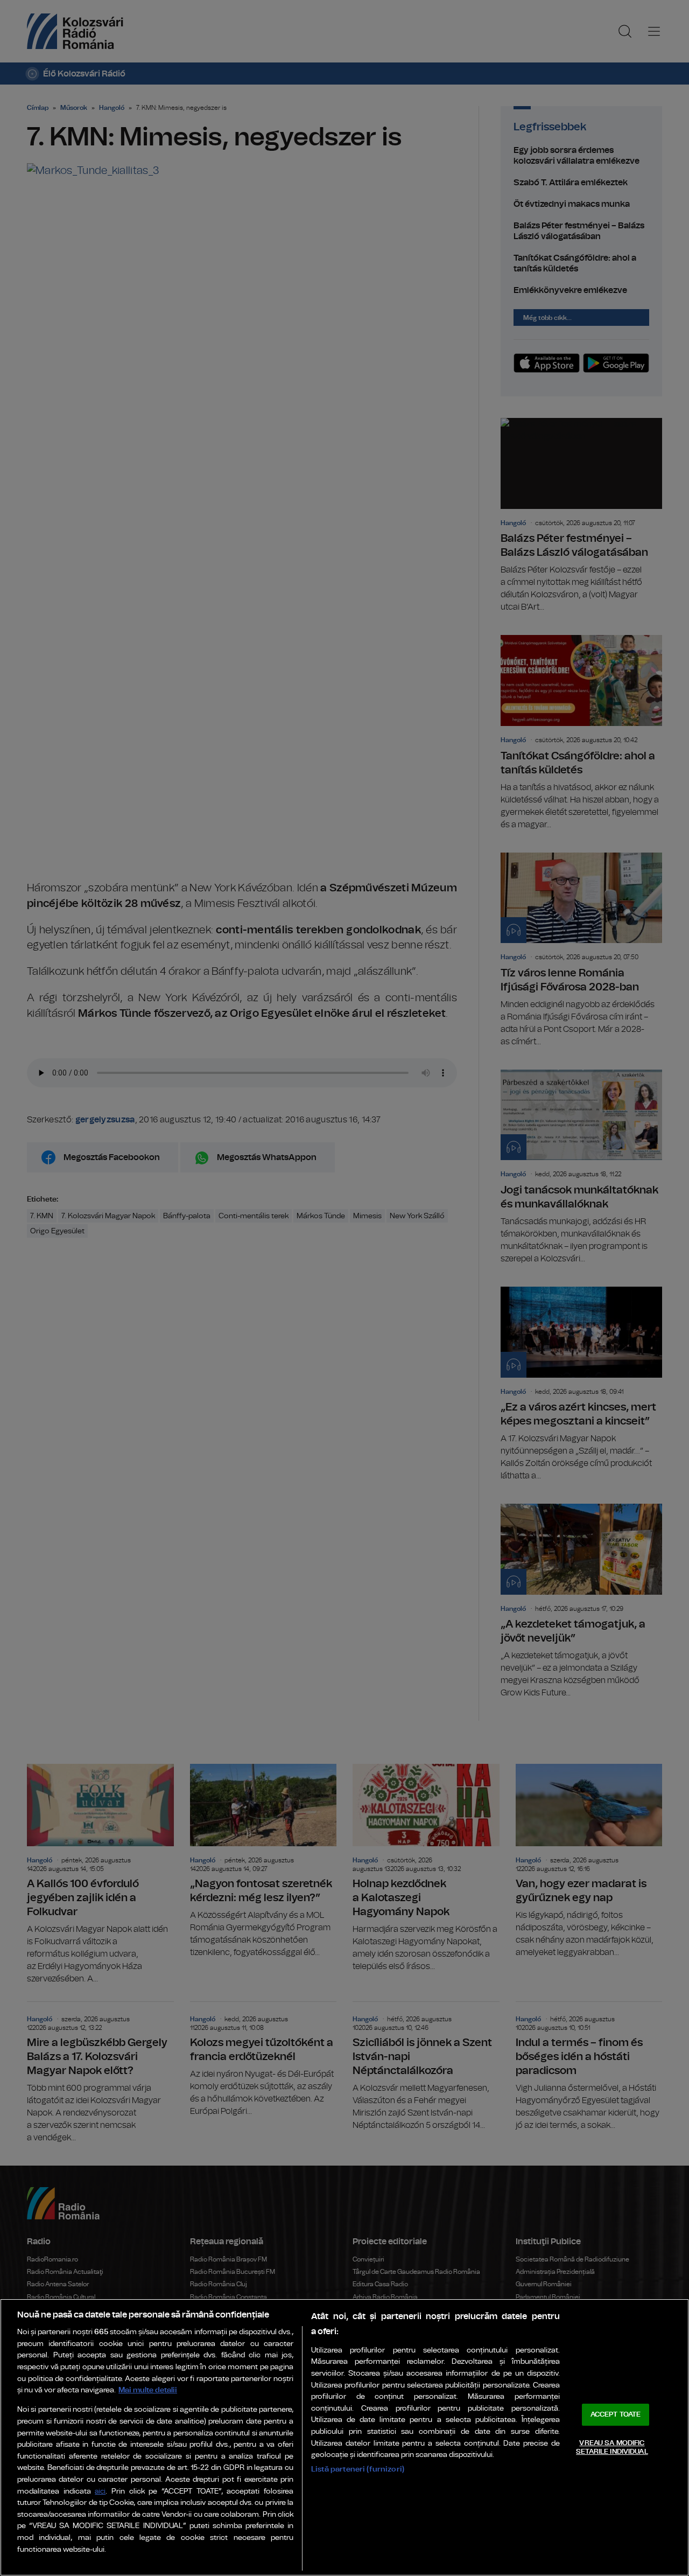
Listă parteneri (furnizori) (358, 2469)
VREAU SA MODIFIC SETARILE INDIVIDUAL (612, 2448)
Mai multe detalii (148, 2390)
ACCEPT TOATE (616, 2415)
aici (100, 2492)
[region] (344, 2437)
